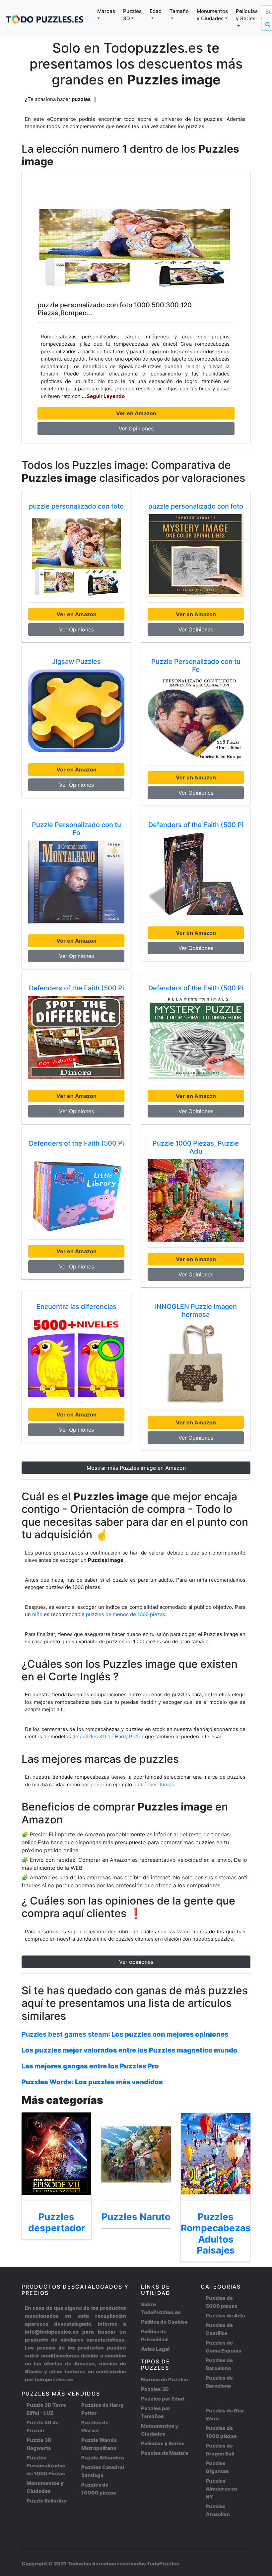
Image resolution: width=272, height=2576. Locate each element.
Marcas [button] (106, 11)
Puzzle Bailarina (46, 2501)
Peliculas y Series (163, 2443)
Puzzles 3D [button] (132, 15)
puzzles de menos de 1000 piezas (126, 1614)
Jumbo (167, 1784)
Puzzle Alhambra (103, 2458)
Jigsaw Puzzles (76, 662)
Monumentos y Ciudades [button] (212, 15)
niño (37, 1614)
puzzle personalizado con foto (76, 506)
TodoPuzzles (163, 2564)
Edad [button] (156, 11)
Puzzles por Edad (163, 2399)
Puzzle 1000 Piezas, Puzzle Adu (196, 1147)
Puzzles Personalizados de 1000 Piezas (46, 2466)
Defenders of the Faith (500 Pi (196, 825)
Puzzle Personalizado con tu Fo (196, 666)
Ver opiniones (136, 1962)
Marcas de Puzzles (165, 2379)
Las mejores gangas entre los (90, 2066)
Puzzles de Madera (165, 2453)
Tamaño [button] (179, 11)
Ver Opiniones (136, 428)
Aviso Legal (155, 2349)
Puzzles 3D (155, 2389)
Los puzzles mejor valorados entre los (130, 2050)
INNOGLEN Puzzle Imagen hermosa (196, 1311)
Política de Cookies (164, 2322)
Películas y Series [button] (247, 15)
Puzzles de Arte (225, 2316)
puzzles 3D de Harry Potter (112, 1736)
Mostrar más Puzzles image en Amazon (136, 1468)
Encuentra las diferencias (76, 1307)
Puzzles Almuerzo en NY (222, 2489)
